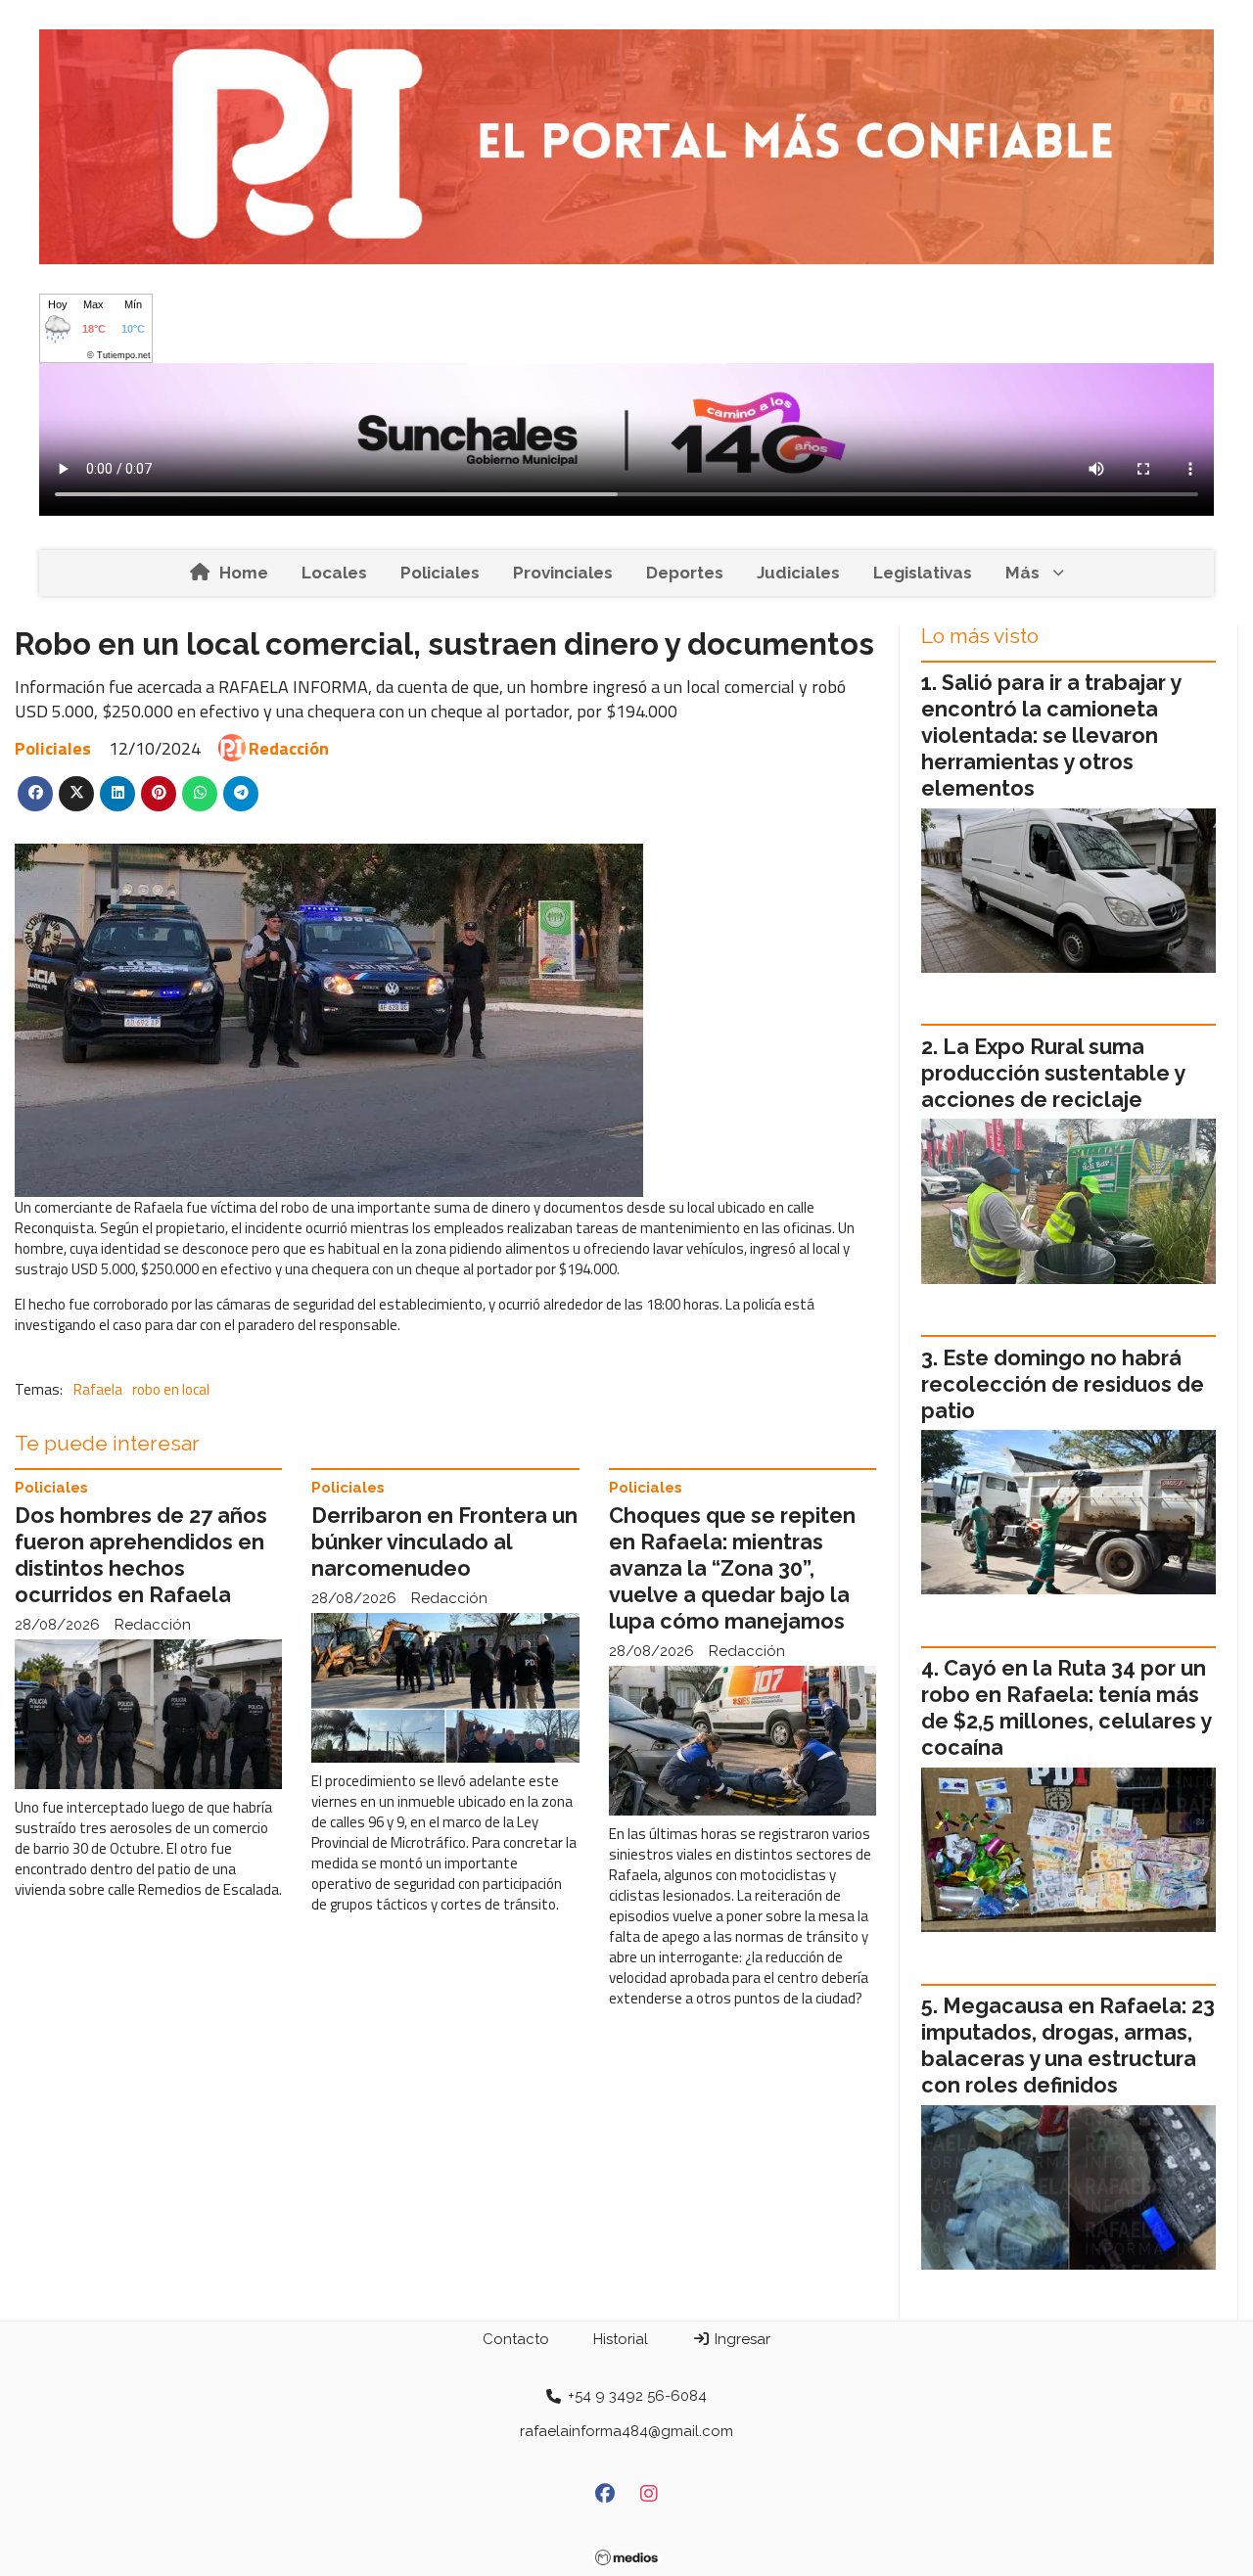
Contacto (516, 2339)
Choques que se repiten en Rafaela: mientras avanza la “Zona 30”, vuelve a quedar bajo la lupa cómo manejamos (732, 1568)
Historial (621, 2339)
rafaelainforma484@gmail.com (626, 2431)
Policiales (440, 573)
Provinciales (563, 573)
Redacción (289, 748)
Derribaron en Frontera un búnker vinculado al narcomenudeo (444, 1542)
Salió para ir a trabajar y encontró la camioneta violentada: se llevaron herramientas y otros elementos (1051, 736)
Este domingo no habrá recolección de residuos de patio (1063, 1384)
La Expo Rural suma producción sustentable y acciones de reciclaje (1053, 1073)
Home (244, 573)
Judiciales (798, 573)
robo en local (171, 1389)
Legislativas (923, 573)
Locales (334, 573)
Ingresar (741, 2339)
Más (1022, 573)
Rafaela (98, 1389)
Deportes (685, 573)
